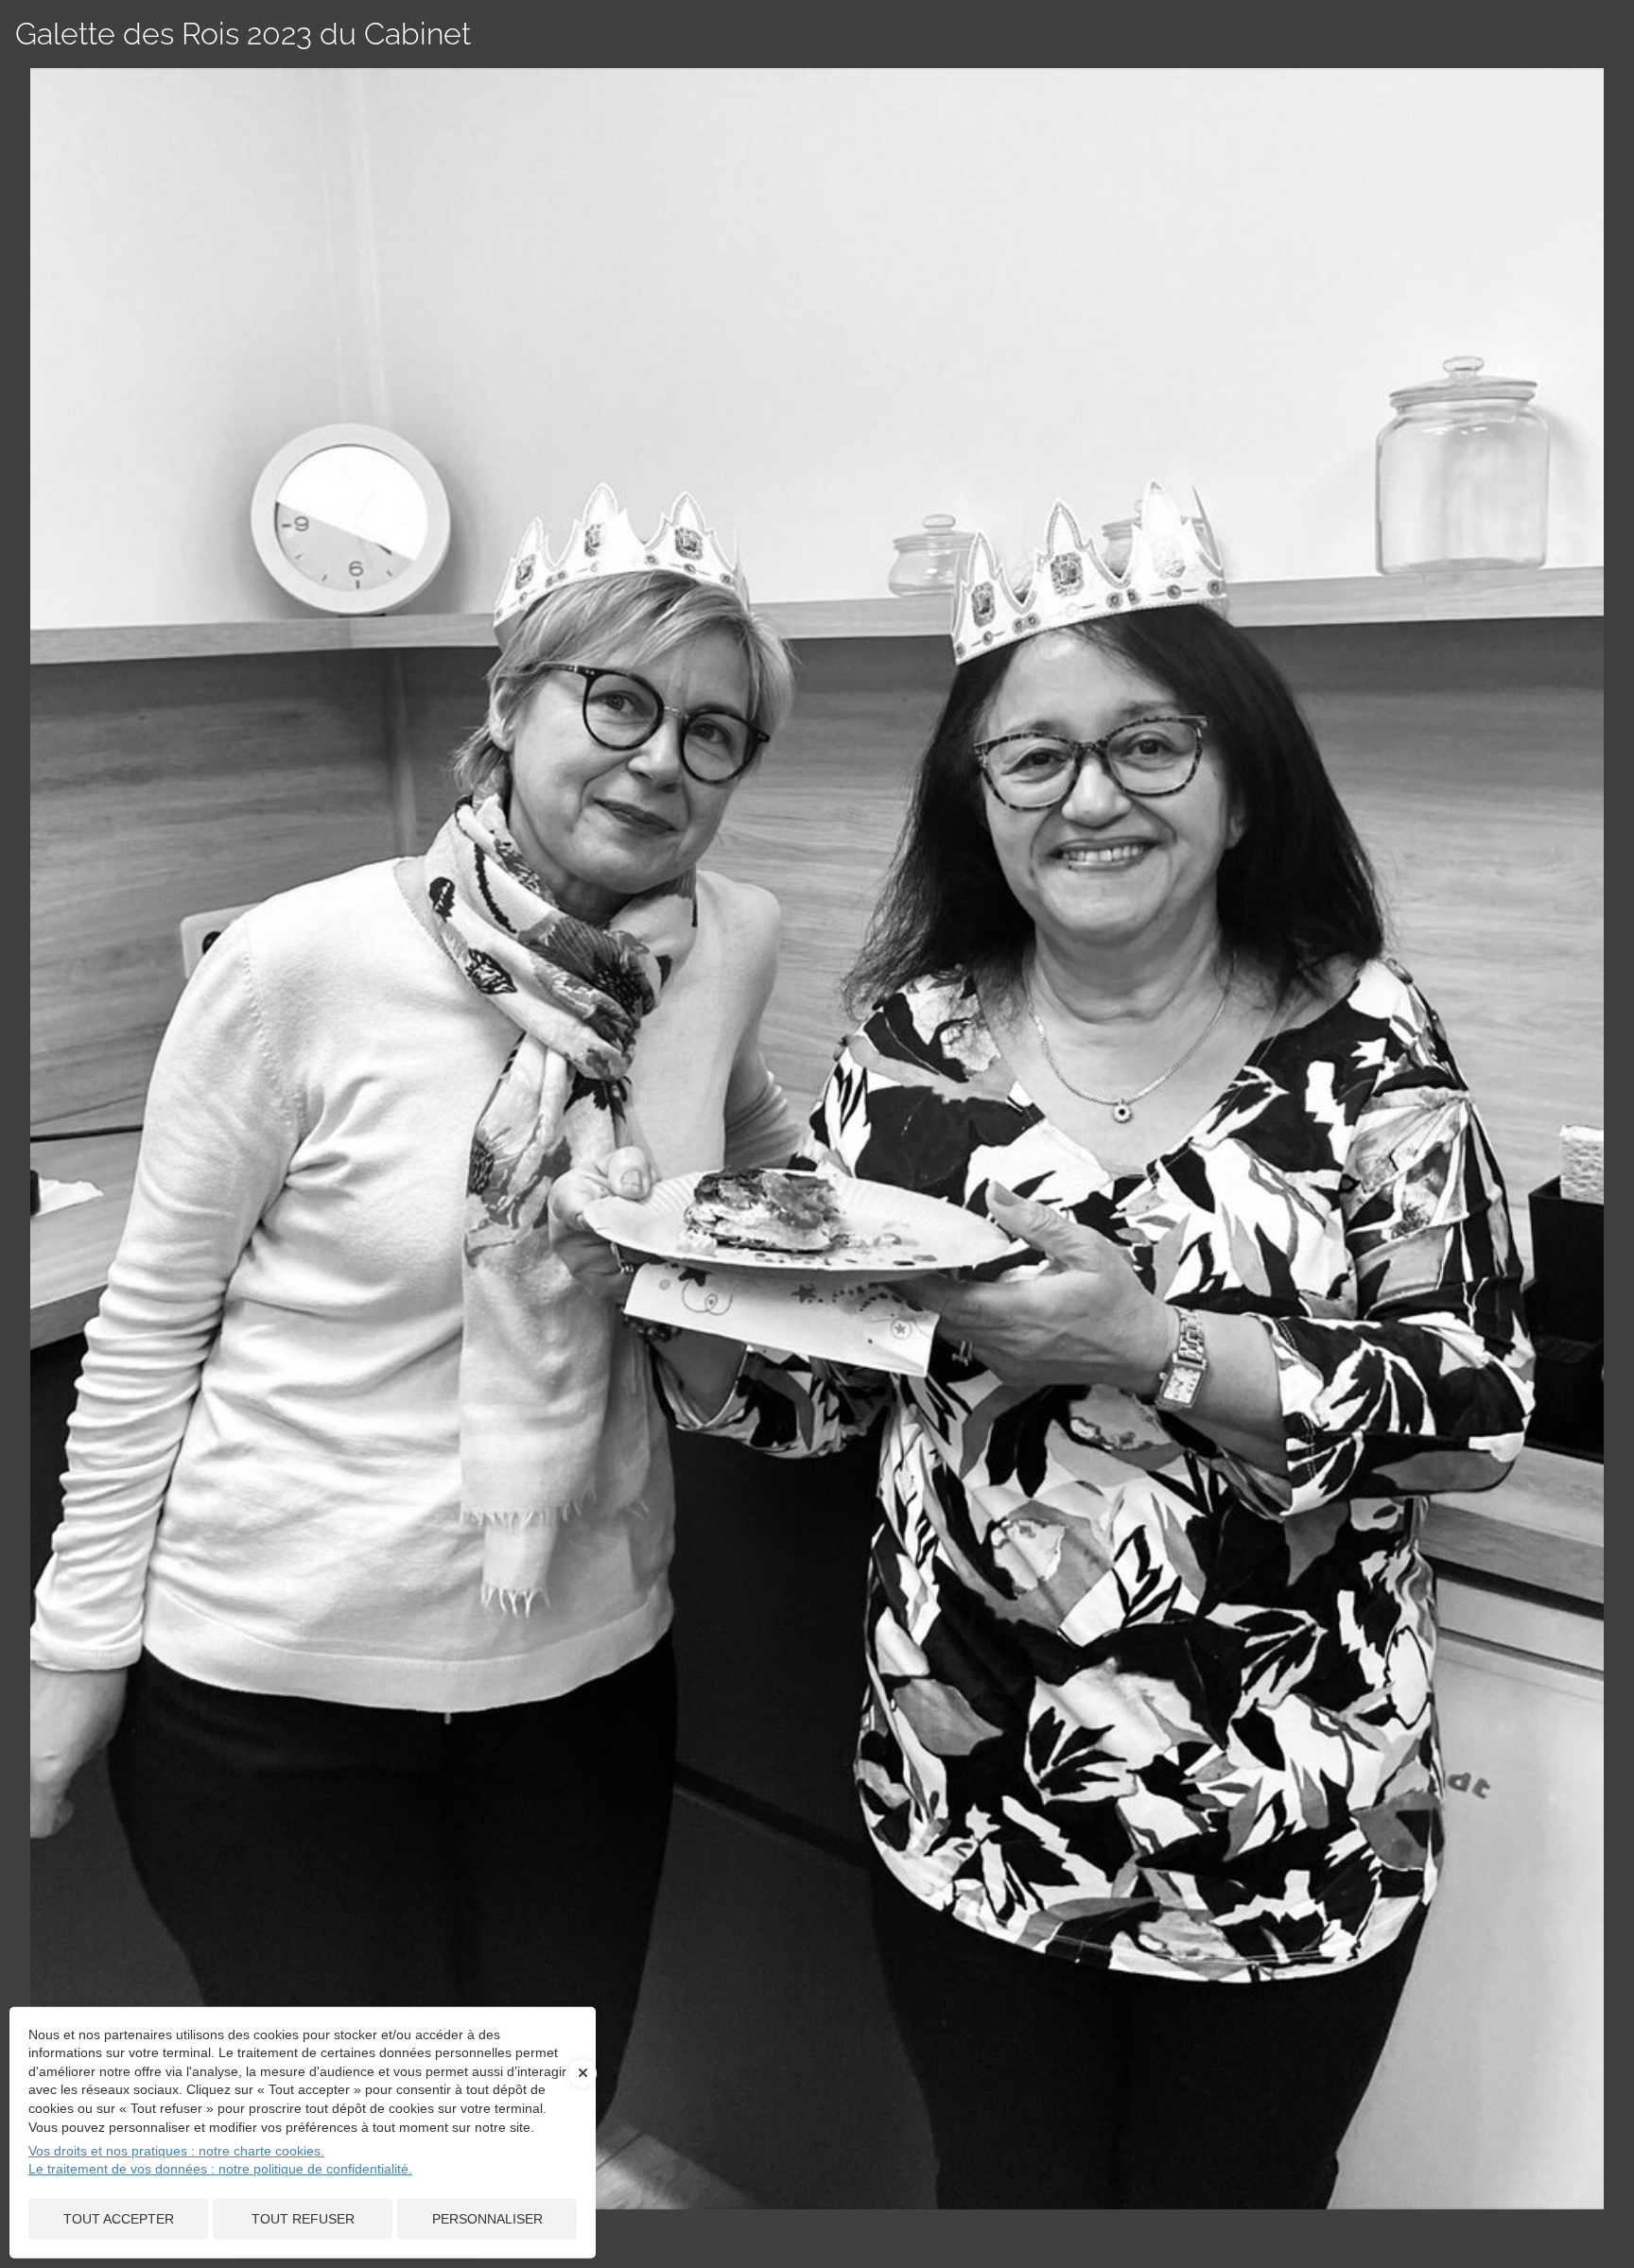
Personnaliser (487, 2219)
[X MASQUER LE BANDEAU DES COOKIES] (582, 2083)
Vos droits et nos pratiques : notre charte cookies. (176, 2151)
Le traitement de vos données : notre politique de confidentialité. (220, 2169)
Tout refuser (303, 2219)
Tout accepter (119, 2219)
